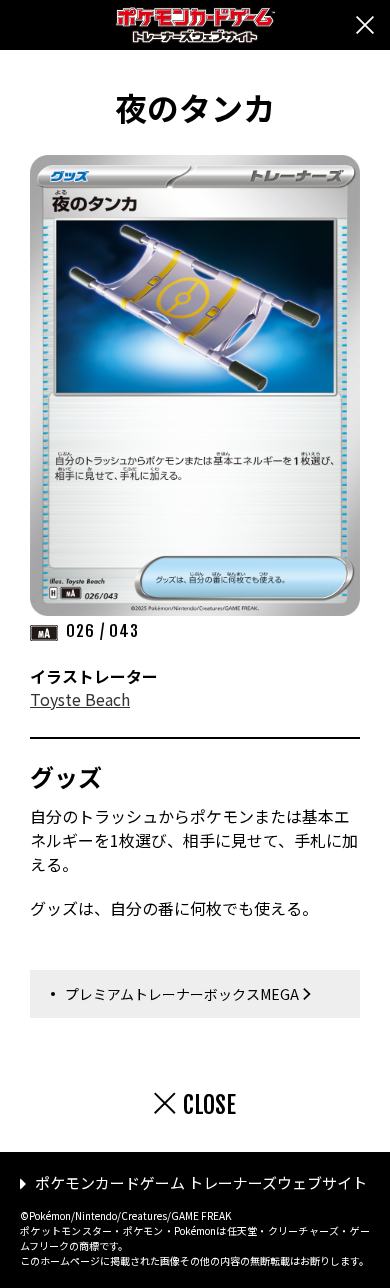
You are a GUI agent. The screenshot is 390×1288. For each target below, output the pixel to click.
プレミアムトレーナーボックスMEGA (182, 994)
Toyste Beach (80, 699)
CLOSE (209, 1105)
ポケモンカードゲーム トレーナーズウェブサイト (201, 1182)
